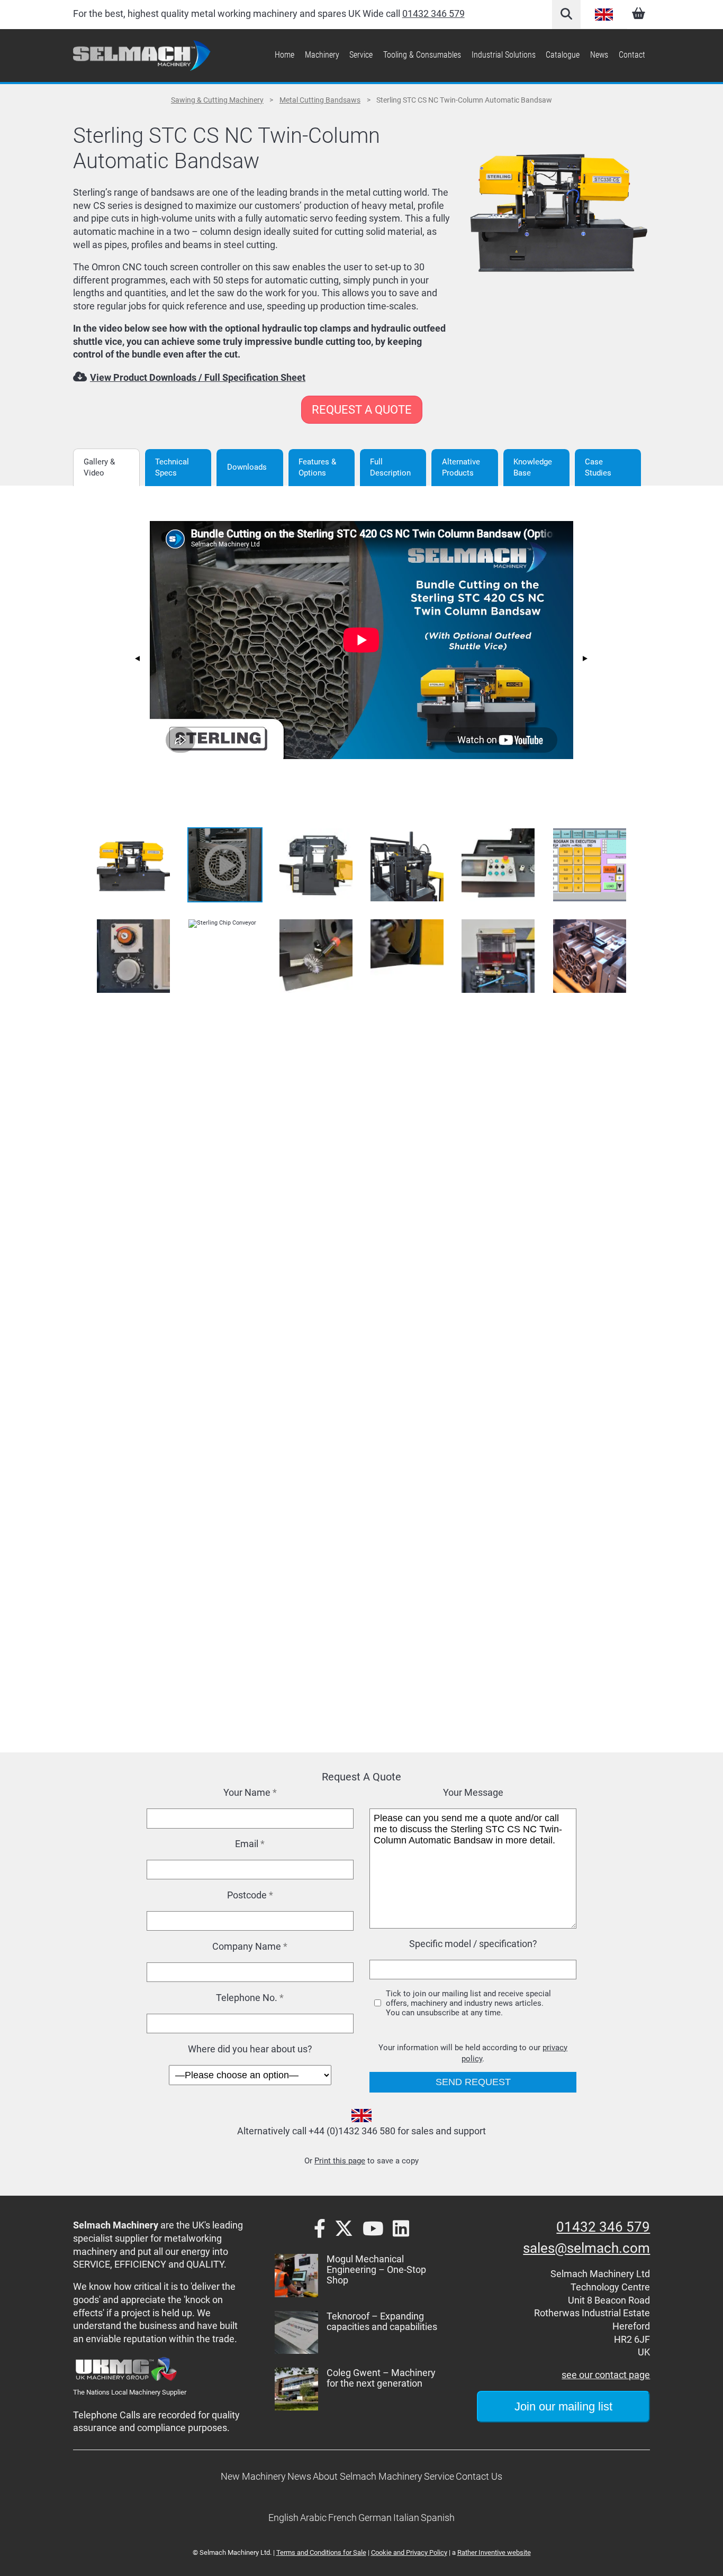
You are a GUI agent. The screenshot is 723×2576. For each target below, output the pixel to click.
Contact (632, 55)
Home (284, 55)
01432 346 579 (433, 14)
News (599, 55)
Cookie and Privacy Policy (409, 2552)
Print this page (340, 2161)
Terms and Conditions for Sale (321, 2552)
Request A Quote (362, 410)
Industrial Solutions (504, 55)
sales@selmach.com (586, 2248)
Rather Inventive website (494, 2552)
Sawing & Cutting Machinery (217, 100)
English (604, 14)
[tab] (106, 468)
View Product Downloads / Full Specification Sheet (198, 378)
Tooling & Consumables (422, 55)
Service (361, 55)
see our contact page (606, 2375)
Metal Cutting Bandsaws (320, 100)
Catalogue (563, 55)
